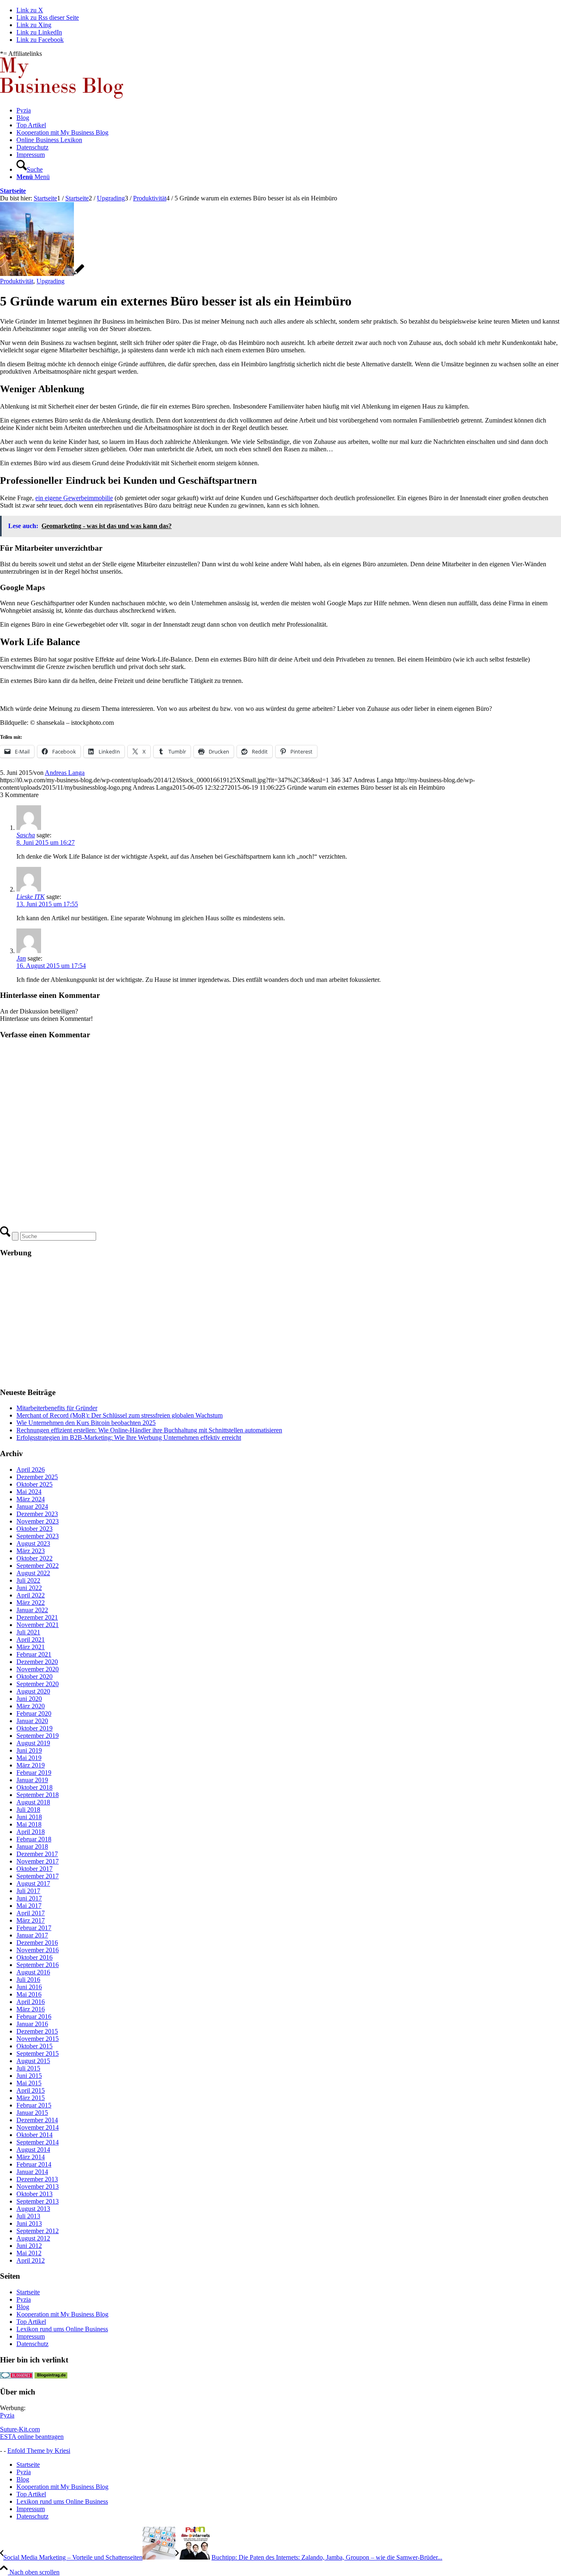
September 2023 (38, 1536)
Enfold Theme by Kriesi (39, 2451)
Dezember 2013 (37, 2179)
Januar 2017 (32, 1935)
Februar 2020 (34, 1713)
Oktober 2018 (34, 1787)
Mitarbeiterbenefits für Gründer (57, 1408)
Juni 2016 (29, 1987)
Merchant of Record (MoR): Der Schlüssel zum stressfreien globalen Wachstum (120, 1415)
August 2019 (33, 1743)
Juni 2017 (29, 1898)
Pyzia (24, 2299)
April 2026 (31, 1470)
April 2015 (31, 2090)
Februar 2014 (34, 2164)
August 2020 (33, 1691)
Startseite (13, 191)
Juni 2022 (29, 1588)
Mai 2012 (29, 2253)
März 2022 (31, 1603)
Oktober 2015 (34, 2046)
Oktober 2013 (34, 2194)
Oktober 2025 (34, 1484)
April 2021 (31, 1640)
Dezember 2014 (37, 2120)
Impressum (31, 2336)
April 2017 (31, 1913)
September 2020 (38, 1684)
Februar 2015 (34, 2105)
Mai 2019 (29, 1758)
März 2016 (31, 2009)
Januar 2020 (32, 1721)
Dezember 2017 (37, 1854)
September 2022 (38, 1566)
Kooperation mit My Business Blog (62, 2314)
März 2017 (31, 1920)
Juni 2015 (29, 2076)
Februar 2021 (34, 1654)
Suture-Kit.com (20, 2429)
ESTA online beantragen (32, 2437)
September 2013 (38, 2201)
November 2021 (38, 1625)
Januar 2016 (32, 2024)
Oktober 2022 (34, 1558)
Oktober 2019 (34, 1728)
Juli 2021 (28, 1632)
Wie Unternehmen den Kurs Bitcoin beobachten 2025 (86, 1423)
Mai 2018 (29, 1824)
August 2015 (33, 2061)
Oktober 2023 (34, 1529)
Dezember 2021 (37, 1617)
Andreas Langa (65, 773)
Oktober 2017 (34, 1869)
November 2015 (38, 2039)
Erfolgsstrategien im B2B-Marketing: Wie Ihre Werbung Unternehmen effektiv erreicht (129, 1437)
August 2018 (33, 1802)
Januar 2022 (32, 1610)
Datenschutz (32, 2344)
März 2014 (31, 2157)
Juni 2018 (29, 1817)
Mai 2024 (29, 1492)
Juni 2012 (29, 2246)
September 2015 (38, 2053)
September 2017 (38, 1876)
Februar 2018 (34, 1839)
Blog (23, 2307)
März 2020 (31, 1706)
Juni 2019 (29, 1750)
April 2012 (31, 2260)
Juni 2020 (29, 1699)
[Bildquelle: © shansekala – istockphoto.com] (42, 274)
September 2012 (38, 2231)
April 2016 (31, 2002)
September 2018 (38, 1795)
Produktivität (17, 281)
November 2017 (38, 1861)
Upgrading (51, 281)
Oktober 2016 (34, 1957)
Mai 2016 (29, 1994)
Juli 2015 (28, 2068)
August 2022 (33, 1573)
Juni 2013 (29, 2223)
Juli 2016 (28, 1980)
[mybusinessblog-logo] (62, 96)
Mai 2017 (29, 1906)
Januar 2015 (32, 2113)
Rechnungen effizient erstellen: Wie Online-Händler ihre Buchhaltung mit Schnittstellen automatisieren (149, 1430)
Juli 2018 (28, 1810)
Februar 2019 (34, 1773)
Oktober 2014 (34, 2135)
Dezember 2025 (37, 1477)
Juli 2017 (28, 1891)
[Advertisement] (246, 1323)
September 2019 (38, 1736)
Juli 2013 (28, 2216)
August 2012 (33, 2238)
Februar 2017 (34, 1928)
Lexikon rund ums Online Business (62, 2329)
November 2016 (38, 1950)
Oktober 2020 (34, 1676)
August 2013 (33, 2209)
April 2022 (31, 1595)
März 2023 (31, 1551)
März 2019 (31, 1765)
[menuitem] (289, 110)
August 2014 (33, 2150)
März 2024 (31, 1499)
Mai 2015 (29, 2083)
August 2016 (33, 1972)
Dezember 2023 (37, 1514)
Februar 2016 (34, 2016)
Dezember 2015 (37, 2031)
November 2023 (38, 1521)
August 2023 (33, 1543)
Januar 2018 (32, 1846)
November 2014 (38, 2127)
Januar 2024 (32, 1506)
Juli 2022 (28, 1580)
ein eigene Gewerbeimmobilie (74, 498)
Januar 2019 (32, 1780)
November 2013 (38, 2186)
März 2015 (31, 2098)
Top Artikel (31, 2322)
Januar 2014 (32, 2172)
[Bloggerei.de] (16, 2376)
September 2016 (38, 1965)
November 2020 (38, 1669)
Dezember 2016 (37, 1943)
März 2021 (31, 1647)
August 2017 (33, 1883)
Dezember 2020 (37, 1662)
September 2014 (38, 2142)
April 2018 (31, 1832)
